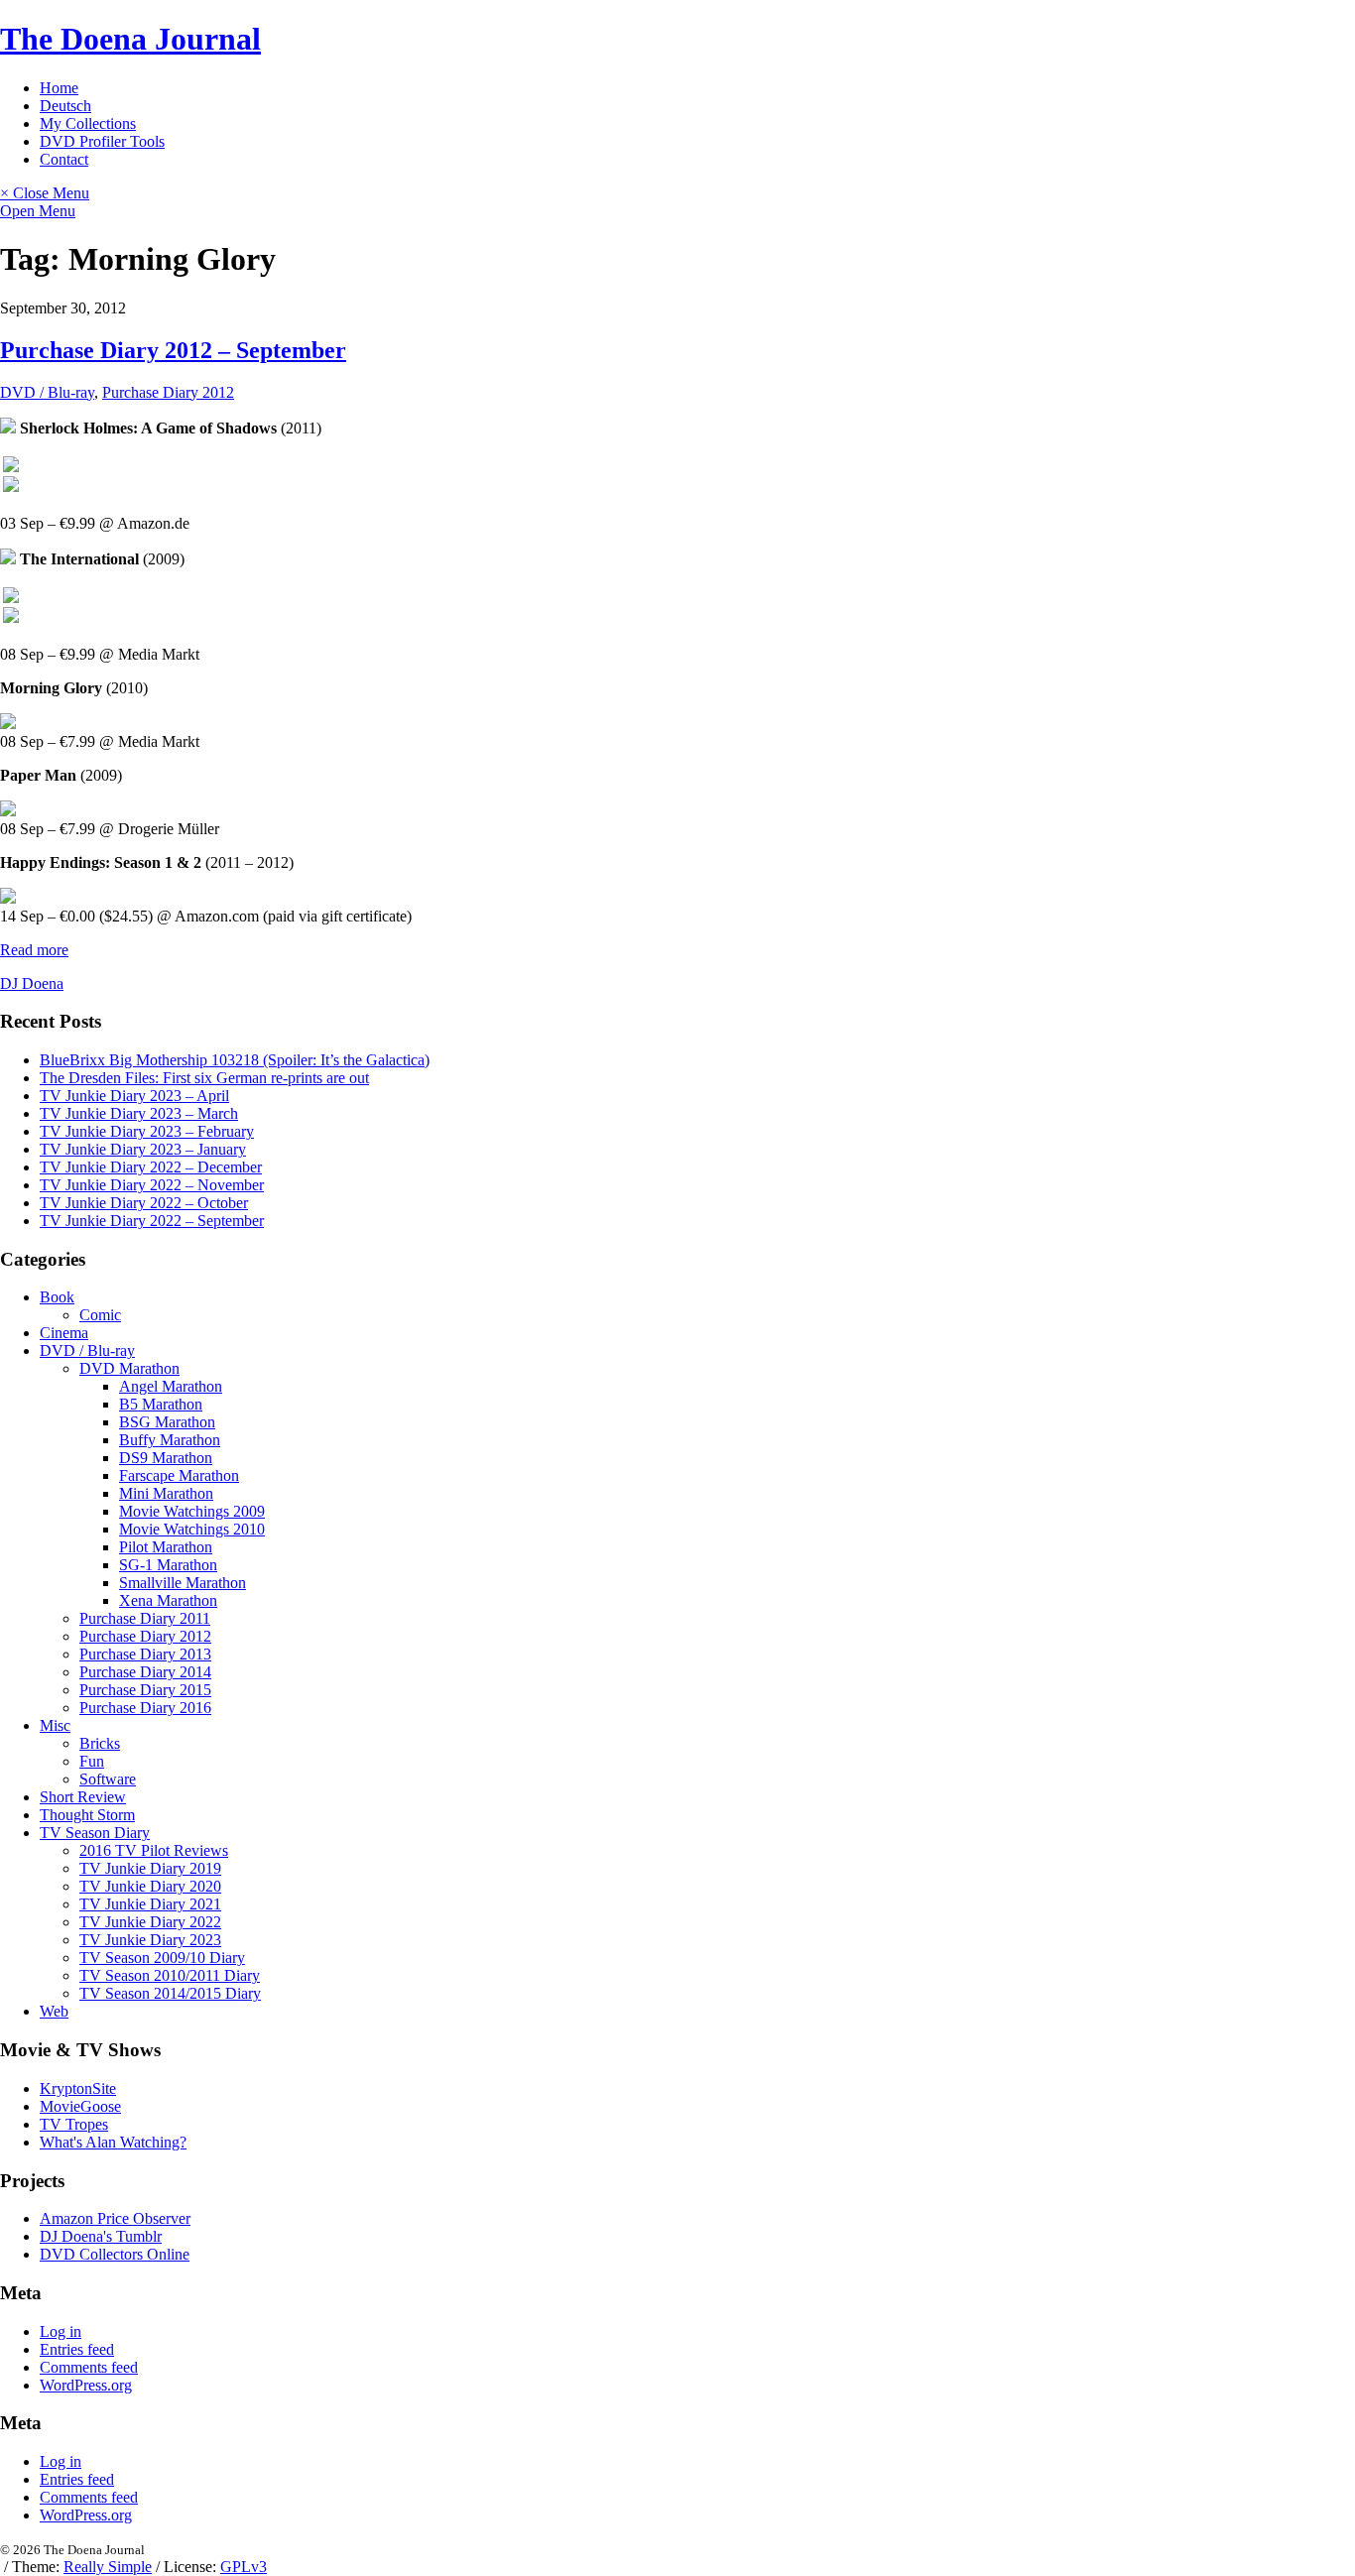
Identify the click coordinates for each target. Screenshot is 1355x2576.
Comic (100, 1315)
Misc (55, 1725)
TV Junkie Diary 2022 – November (152, 1185)
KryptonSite (78, 2088)
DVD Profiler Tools (102, 141)
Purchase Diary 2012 (168, 392)
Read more (34, 950)
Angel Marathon (171, 1386)
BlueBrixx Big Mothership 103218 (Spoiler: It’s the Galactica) (235, 1060)
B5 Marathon (161, 1404)
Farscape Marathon (179, 1475)
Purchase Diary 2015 (145, 1690)
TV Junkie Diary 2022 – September (152, 1221)
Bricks (100, 1743)
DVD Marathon (129, 1368)
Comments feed (89, 2367)
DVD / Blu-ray (47, 392)
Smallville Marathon (183, 1583)
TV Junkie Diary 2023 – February (147, 1131)
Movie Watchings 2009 (192, 1511)
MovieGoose (80, 2106)
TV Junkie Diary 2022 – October (144, 1203)
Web (54, 2011)
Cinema (64, 1333)
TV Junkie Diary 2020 (150, 1886)
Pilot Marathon (166, 1547)
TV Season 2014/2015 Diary (170, 1993)
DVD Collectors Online (115, 2254)
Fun (92, 1761)
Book (57, 1297)
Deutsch (65, 106)
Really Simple (108, 2567)
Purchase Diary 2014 (145, 1672)
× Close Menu (45, 193)
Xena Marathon (168, 1600)
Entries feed (77, 2349)
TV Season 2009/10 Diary (162, 1958)
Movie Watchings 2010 (192, 1529)
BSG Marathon (167, 1422)
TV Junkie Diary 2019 (150, 1868)
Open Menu (38, 211)
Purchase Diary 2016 (145, 1708)
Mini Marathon (166, 1493)
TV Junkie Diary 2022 (150, 1922)
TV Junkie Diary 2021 (150, 1904)
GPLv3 (244, 2567)
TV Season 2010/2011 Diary (170, 1975)
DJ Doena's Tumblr (101, 2236)
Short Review (83, 1797)
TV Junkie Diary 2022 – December (151, 1167)
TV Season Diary (95, 1833)
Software (108, 1779)
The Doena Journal (130, 39)
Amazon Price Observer (115, 2218)
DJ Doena (32, 983)
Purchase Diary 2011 (145, 1618)
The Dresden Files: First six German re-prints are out (204, 1078)
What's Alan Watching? (113, 2142)
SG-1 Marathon (168, 1565)
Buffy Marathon (170, 1440)
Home (59, 88)
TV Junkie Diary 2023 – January (143, 1149)
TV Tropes (74, 2124)
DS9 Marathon (166, 1458)
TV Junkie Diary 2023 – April (134, 1096)
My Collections (88, 123)
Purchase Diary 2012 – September (173, 350)
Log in (61, 2331)
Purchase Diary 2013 (145, 1654)
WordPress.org (86, 2385)
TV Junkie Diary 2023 (150, 1940)
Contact (64, 159)
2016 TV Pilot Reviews (154, 1850)
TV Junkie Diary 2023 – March (139, 1113)
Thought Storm (87, 1815)
